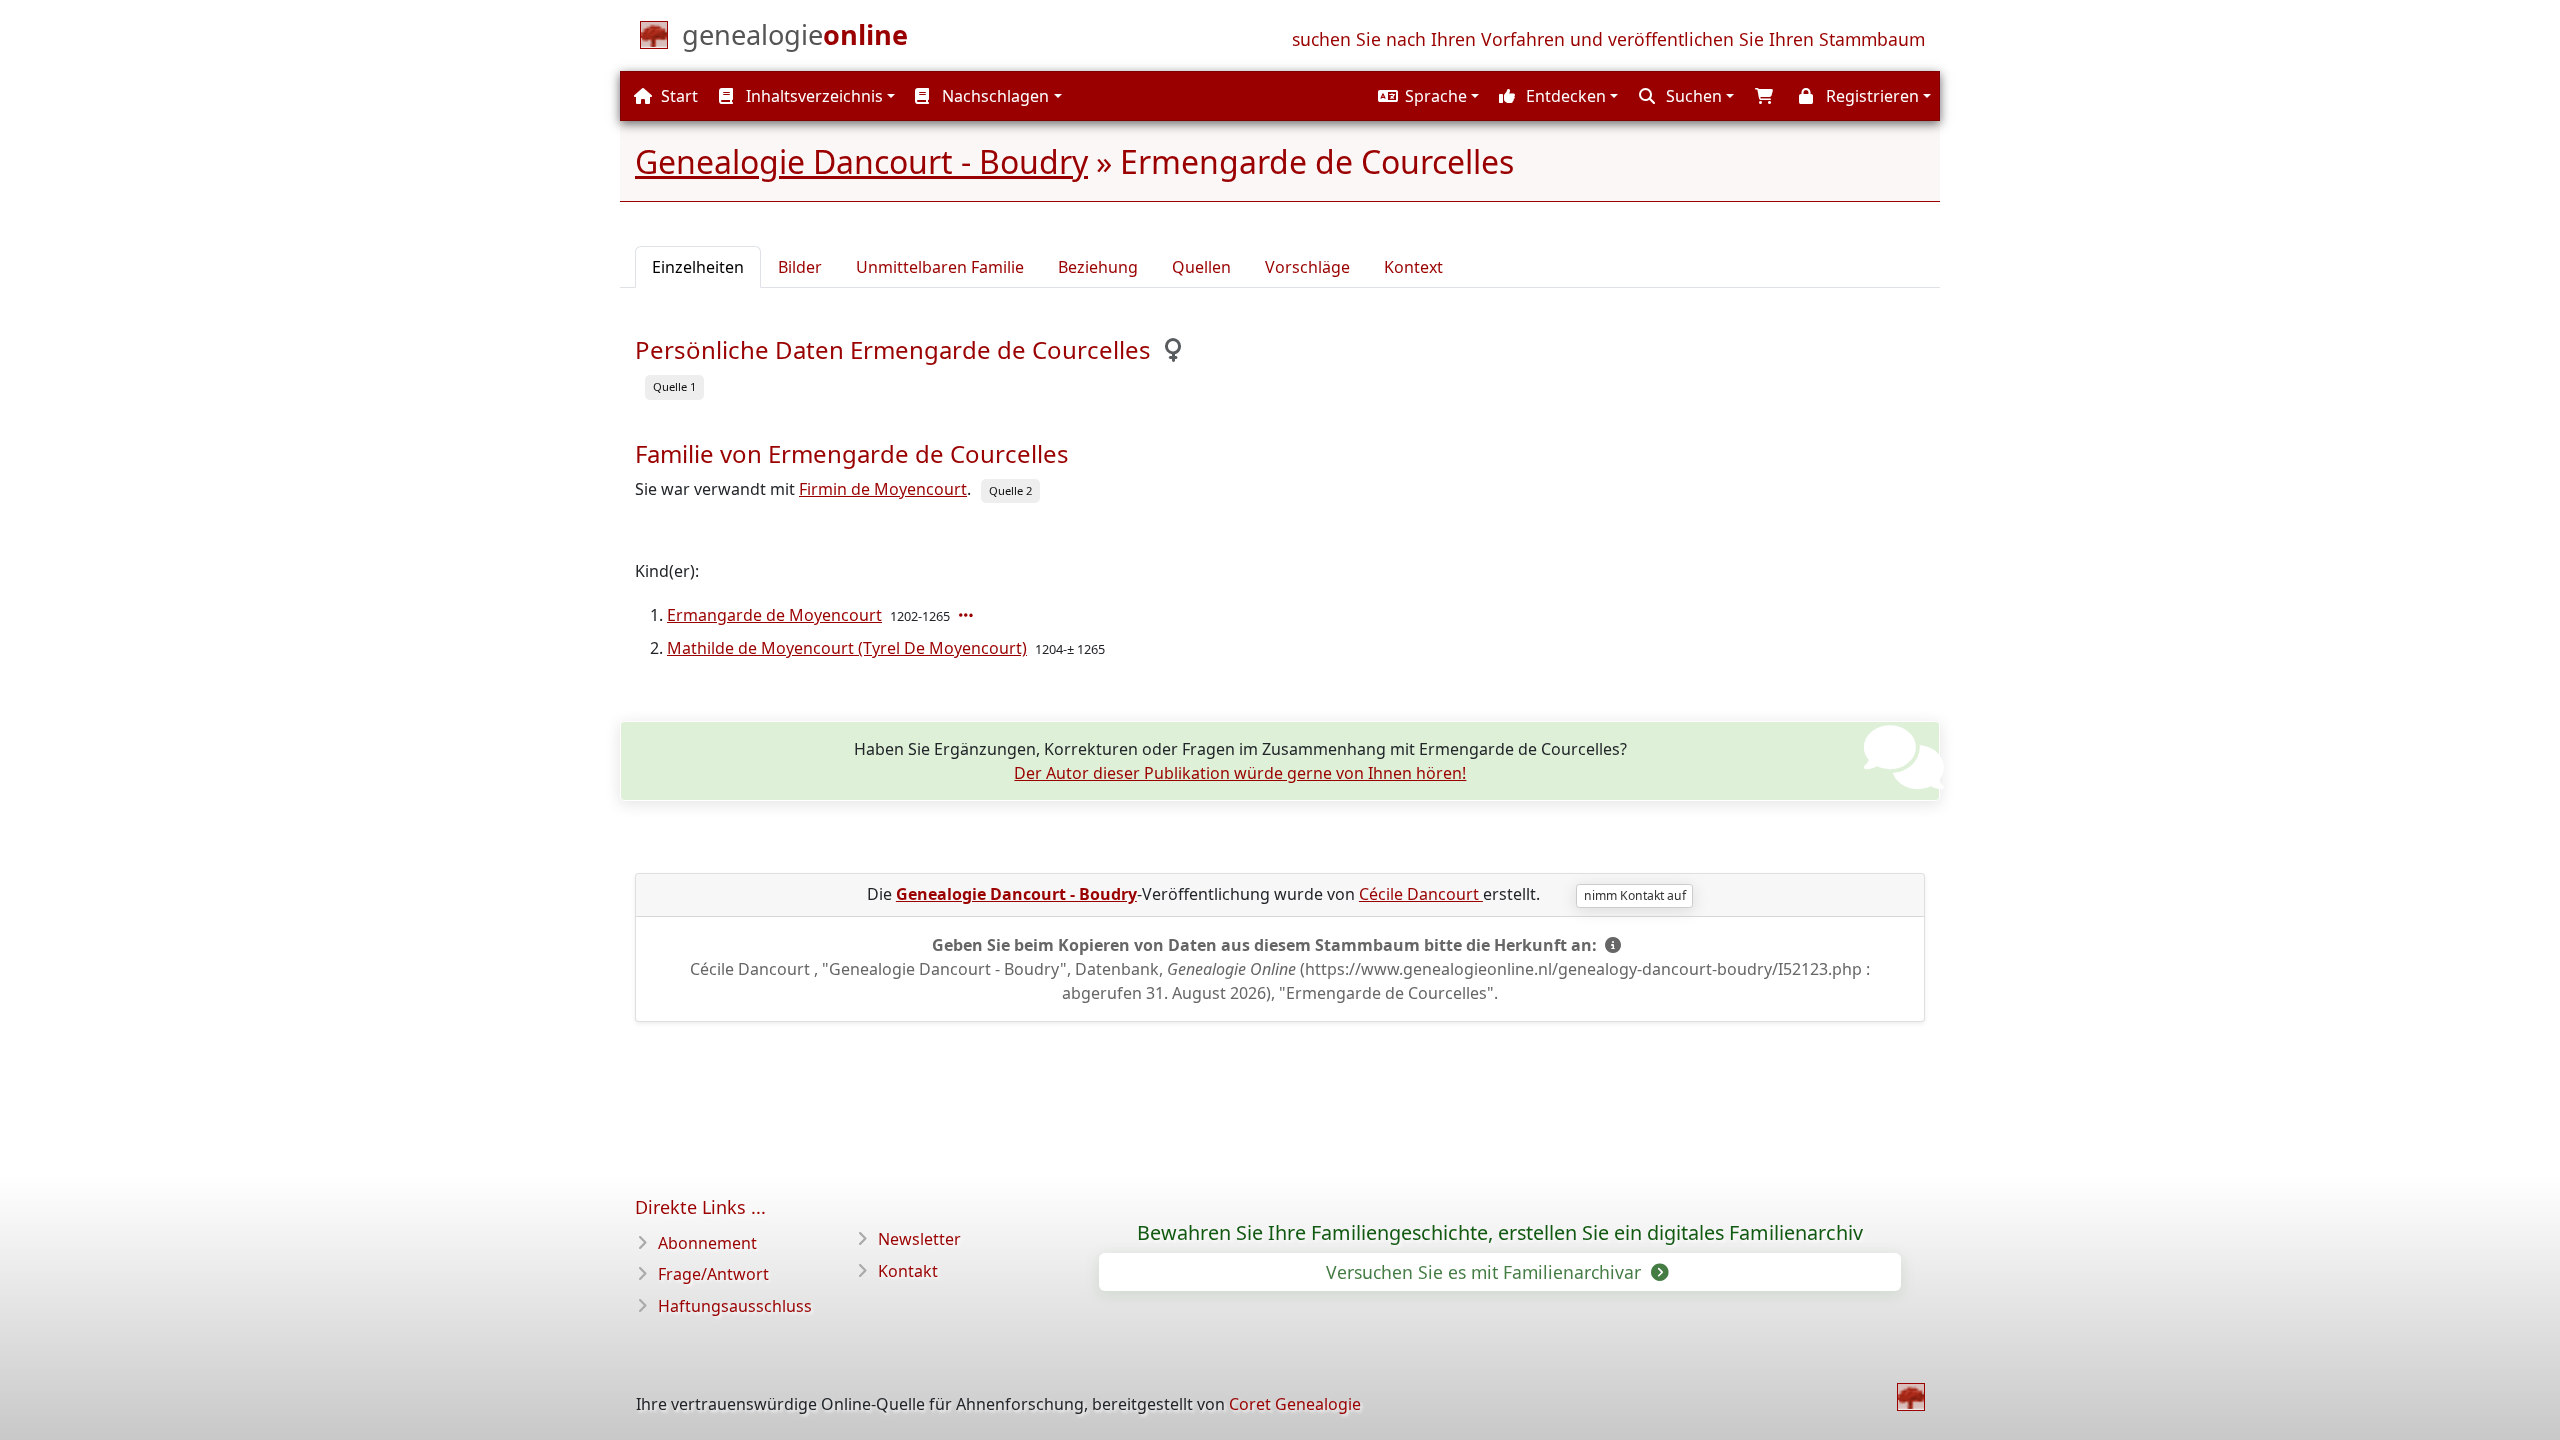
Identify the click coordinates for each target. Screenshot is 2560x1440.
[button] (1426, 96)
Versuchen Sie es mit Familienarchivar (1486, 1272)
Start (677, 96)
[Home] (1911, 1397)
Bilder (800, 267)
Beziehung (1098, 267)
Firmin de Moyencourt (883, 489)
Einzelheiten (698, 267)
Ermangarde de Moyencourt (774, 615)
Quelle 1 (674, 386)
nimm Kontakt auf (1635, 895)
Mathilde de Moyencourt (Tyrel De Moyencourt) (847, 648)
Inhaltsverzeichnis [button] (812, 96)
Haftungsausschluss (735, 1306)
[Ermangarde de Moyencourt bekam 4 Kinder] (968, 615)
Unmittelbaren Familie (940, 267)
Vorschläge (1307, 267)
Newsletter (919, 1239)
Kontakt (908, 1271)
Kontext (1413, 267)
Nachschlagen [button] (993, 96)
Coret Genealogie (1295, 1404)
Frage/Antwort (713, 1274)
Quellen (1201, 267)
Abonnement (707, 1243)
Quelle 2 (1010, 490)
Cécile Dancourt (1421, 894)
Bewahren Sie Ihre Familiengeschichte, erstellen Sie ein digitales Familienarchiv (1500, 1233)
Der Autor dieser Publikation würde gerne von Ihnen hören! (1240, 773)
